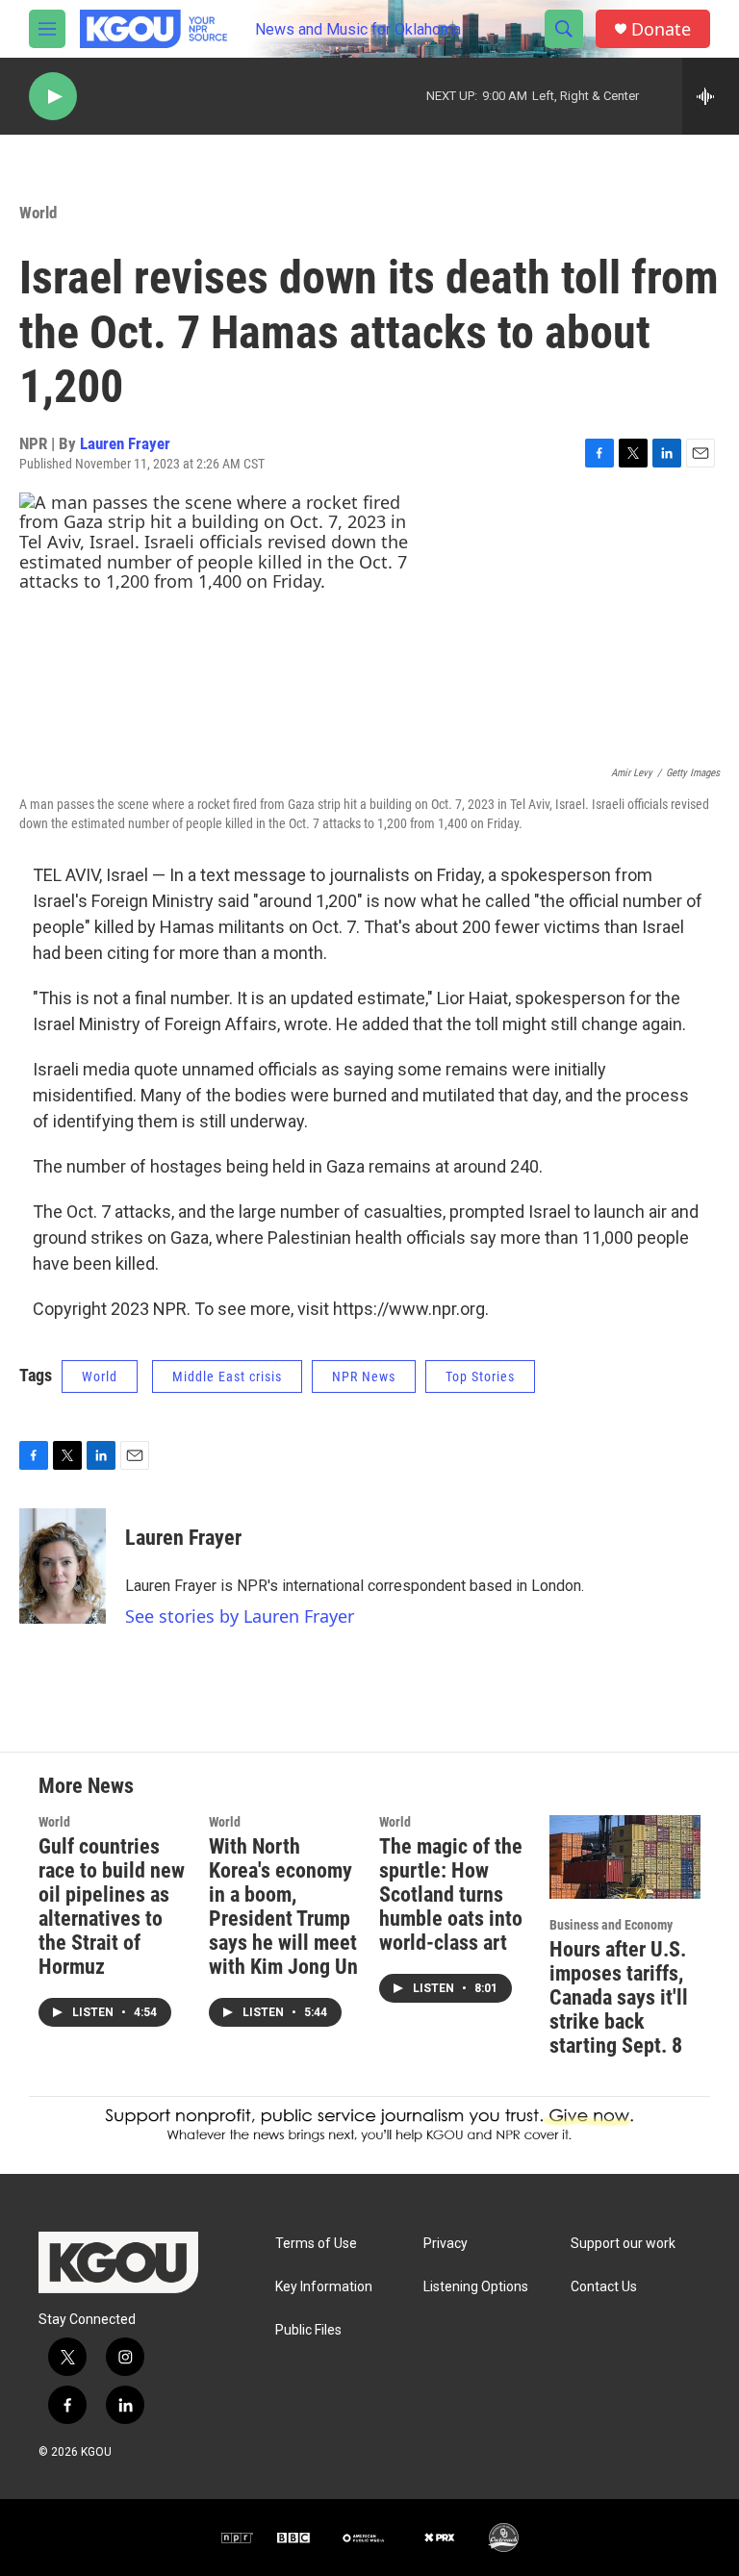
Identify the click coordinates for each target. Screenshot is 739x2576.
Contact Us (604, 2287)
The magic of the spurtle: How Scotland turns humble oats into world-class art (451, 1894)
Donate (661, 29)
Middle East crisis (227, 1376)
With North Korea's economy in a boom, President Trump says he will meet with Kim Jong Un (283, 1907)
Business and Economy (611, 1925)
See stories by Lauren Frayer (240, 1616)
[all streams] (711, 96)
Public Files (308, 2330)
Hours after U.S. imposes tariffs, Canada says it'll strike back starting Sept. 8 (619, 1997)
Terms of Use (316, 2244)
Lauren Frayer (125, 443)
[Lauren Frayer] (63, 1566)
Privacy (446, 2244)
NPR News (364, 1376)
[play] (53, 97)
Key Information (324, 2287)
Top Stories (480, 1376)
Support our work (623, 2244)
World (38, 213)
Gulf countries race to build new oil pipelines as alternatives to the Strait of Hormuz (112, 1907)
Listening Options (476, 2287)
